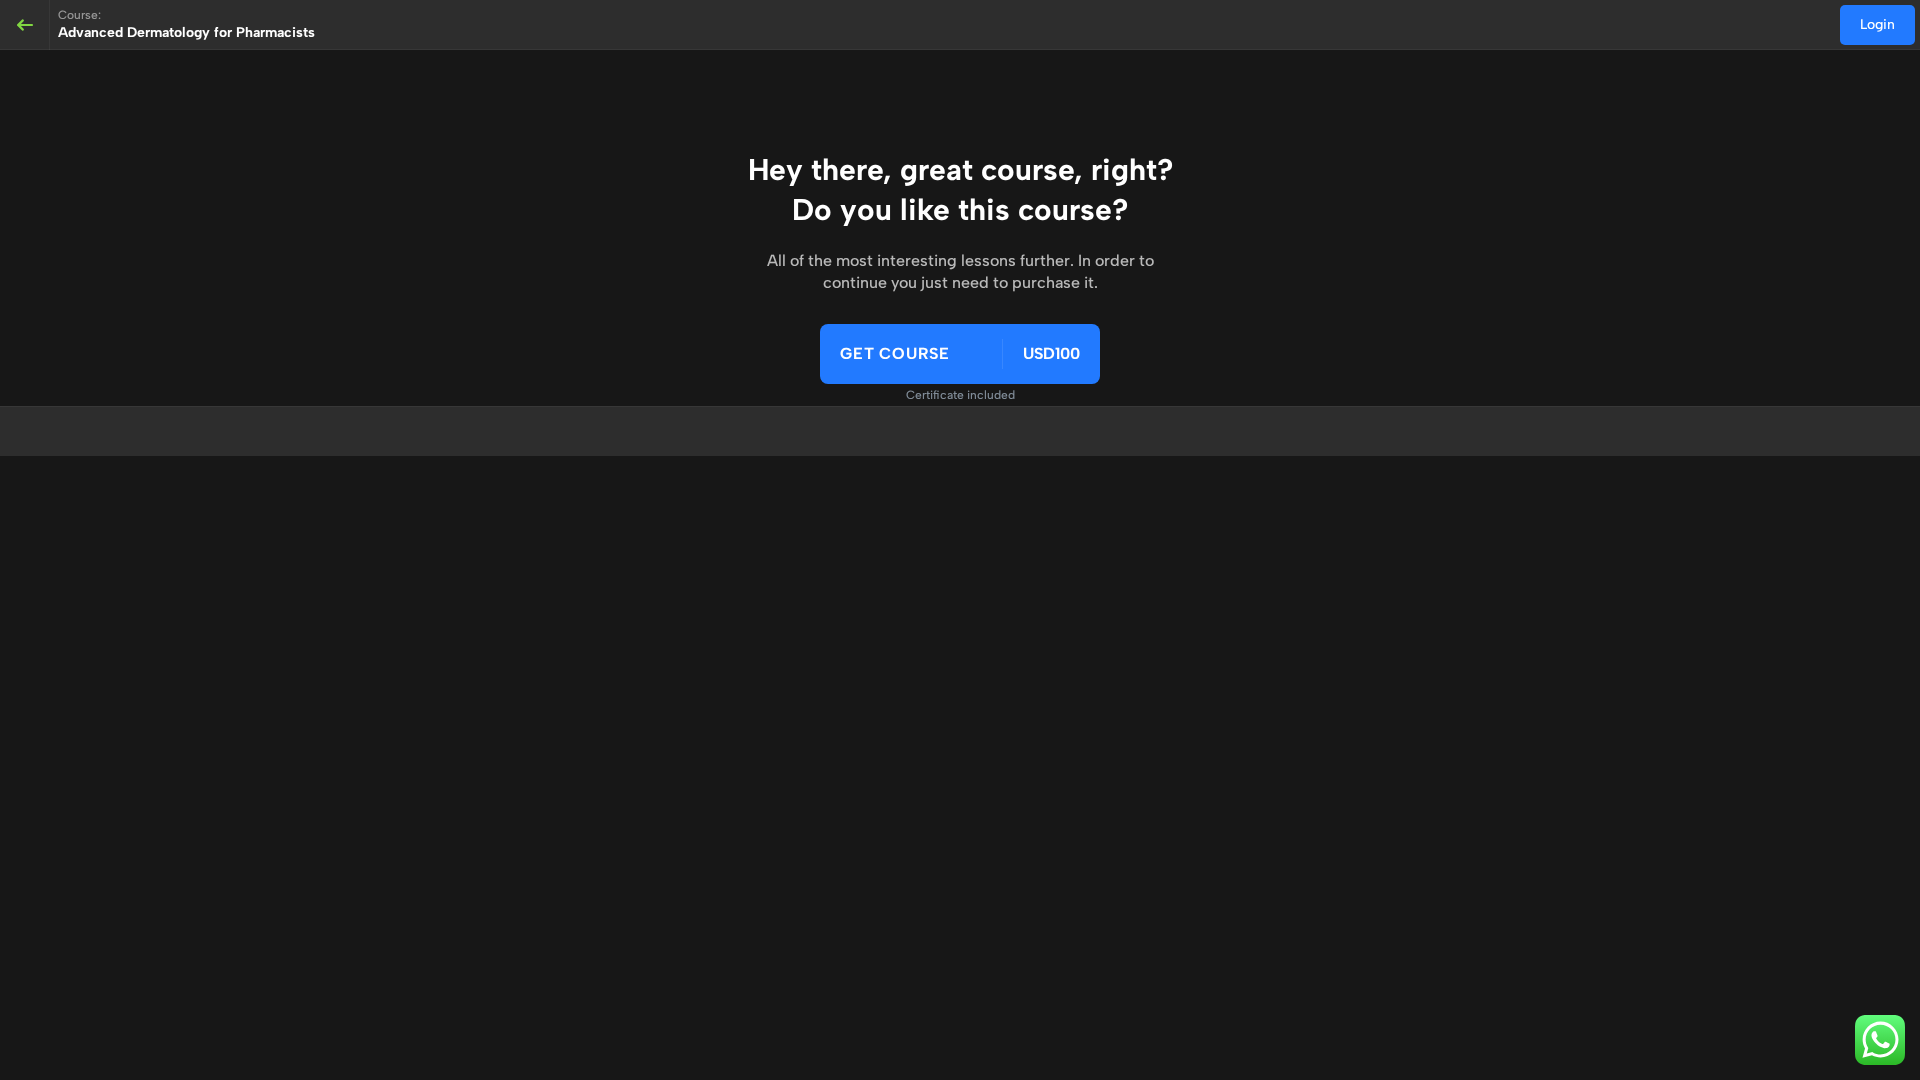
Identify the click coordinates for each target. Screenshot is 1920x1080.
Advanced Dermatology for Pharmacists (186, 32)
